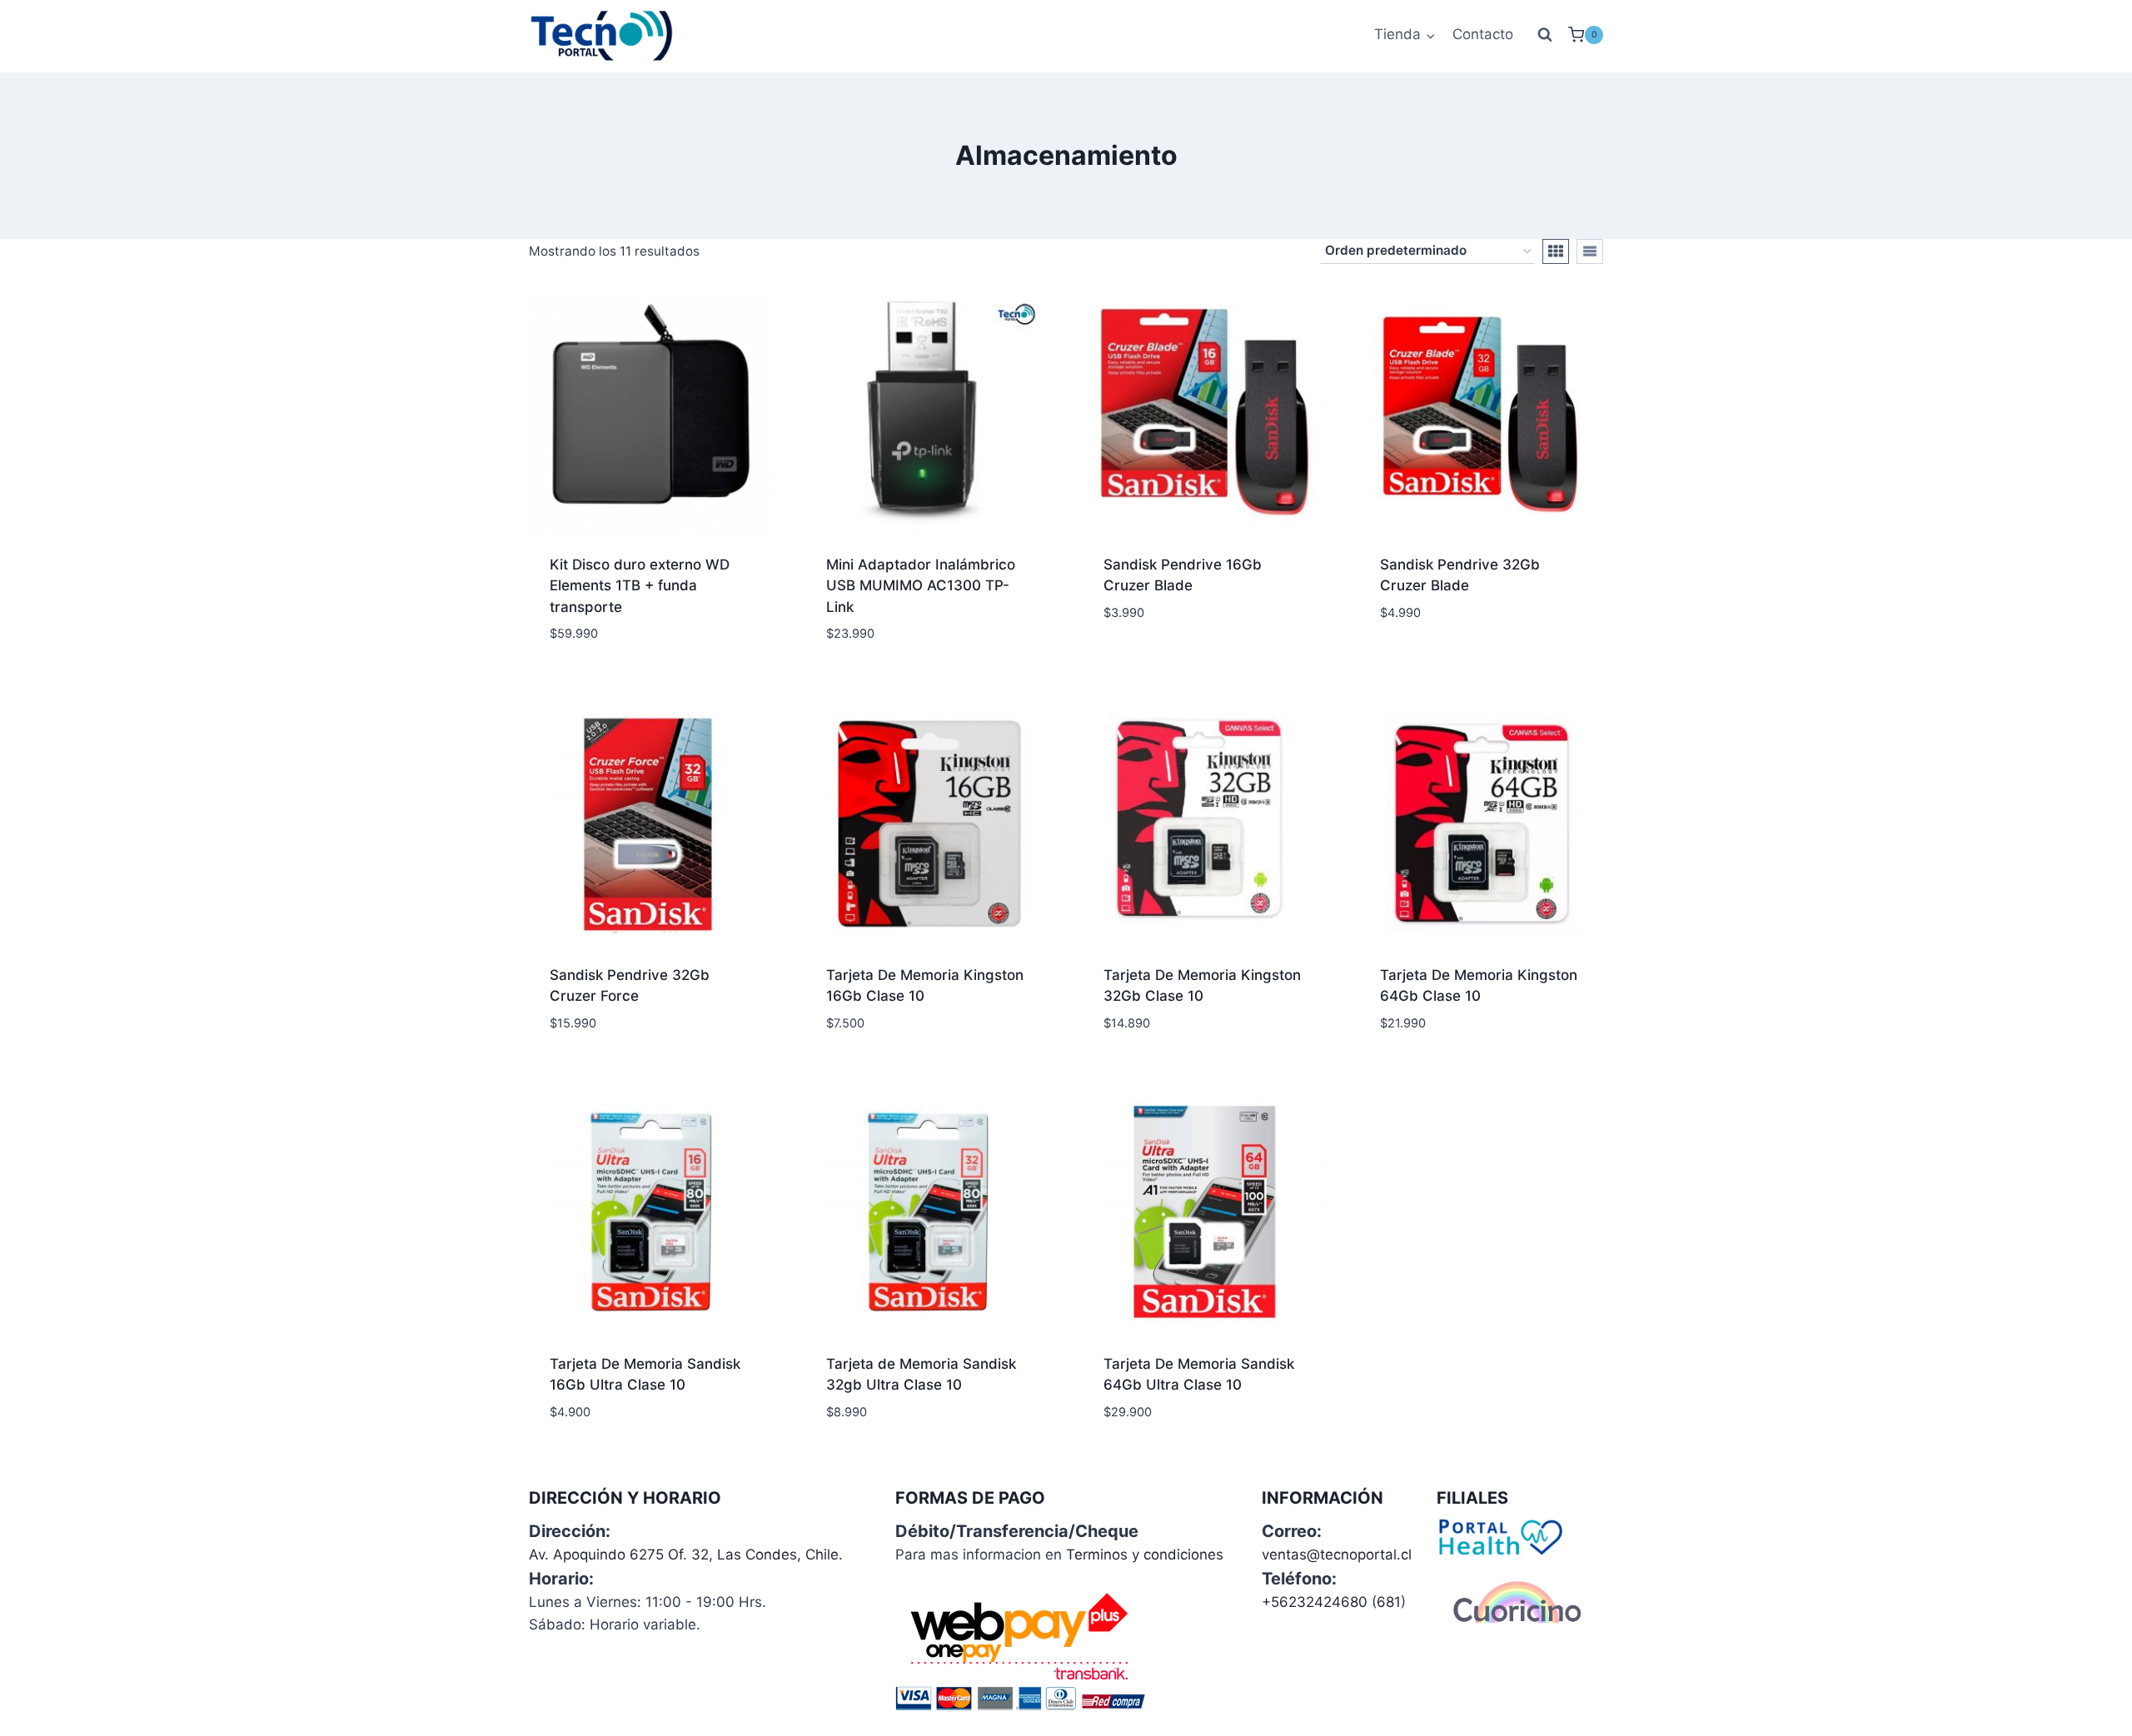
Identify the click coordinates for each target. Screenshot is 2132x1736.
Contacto (1483, 34)
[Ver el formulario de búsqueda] (1545, 35)
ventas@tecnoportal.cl (1337, 1554)
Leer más (1133, 662)
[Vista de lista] (1590, 251)
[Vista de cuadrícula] (1556, 251)
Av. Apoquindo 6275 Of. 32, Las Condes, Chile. (686, 1554)
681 (1389, 1602)
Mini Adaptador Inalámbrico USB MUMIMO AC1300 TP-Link (921, 586)
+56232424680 (1315, 1602)
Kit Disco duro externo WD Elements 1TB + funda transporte (640, 586)
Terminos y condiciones (1145, 1554)
